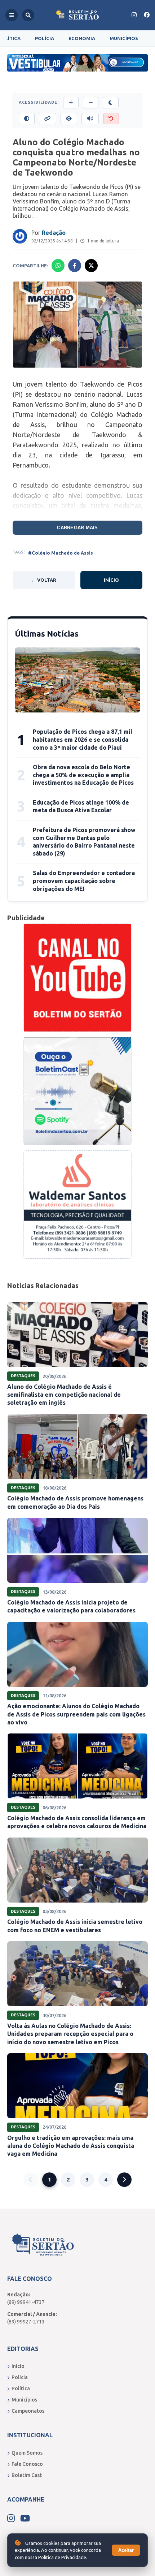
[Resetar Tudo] (111, 119)
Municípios (124, 38)
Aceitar (126, 2550)
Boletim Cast (27, 2475)
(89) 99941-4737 (26, 2302)
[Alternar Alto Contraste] (27, 119)
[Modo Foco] (69, 119)
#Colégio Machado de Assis (61, 553)
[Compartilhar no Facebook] (75, 266)
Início (111, 580)
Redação (54, 233)
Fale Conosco (27, 2464)
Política (21, 2388)
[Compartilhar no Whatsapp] (58, 266)
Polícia (45, 38)
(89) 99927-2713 (26, 2322)
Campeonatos (28, 2411)
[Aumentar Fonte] (71, 103)
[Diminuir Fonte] (91, 103)
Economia (82, 38)
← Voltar (44, 580)
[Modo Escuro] (111, 103)
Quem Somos (27, 2453)
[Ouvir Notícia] (90, 119)
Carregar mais (77, 528)
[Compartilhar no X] (91, 266)
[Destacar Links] (48, 119)
